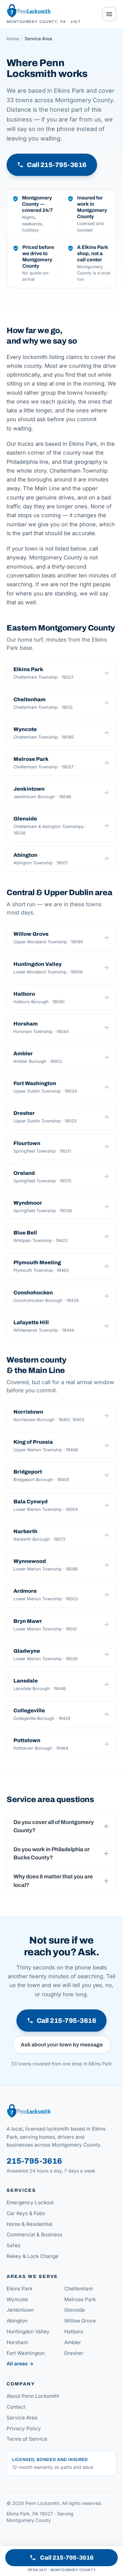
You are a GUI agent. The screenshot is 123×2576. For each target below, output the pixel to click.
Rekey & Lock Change (32, 2256)
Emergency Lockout (30, 2202)
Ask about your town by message (62, 2045)
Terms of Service (27, 2439)
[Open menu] (109, 14)
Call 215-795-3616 (67, 2558)
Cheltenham (79, 2289)
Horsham (17, 2342)
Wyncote (17, 2299)
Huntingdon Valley (28, 2332)
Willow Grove (80, 2321)
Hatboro (74, 2332)
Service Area (22, 2418)
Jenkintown (20, 2310)
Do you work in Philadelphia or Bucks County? (51, 1853)
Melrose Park (80, 2299)
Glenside (75, 2310)
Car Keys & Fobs (26, 2213)
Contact (16, 2407)
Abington (17, 2321)
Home (13, 39)
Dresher (74, 2353)
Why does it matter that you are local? (53, 1881)
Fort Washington (26, 2353)
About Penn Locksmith (33, 2396)
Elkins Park (20, 2289)
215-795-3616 (34, 2161)
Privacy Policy (24, 2428)
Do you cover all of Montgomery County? (54, 1826)
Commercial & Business (34, 2235)
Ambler (73, 2342)
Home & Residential (30, 2224)
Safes (13, 2245)
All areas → (20, 2364)
